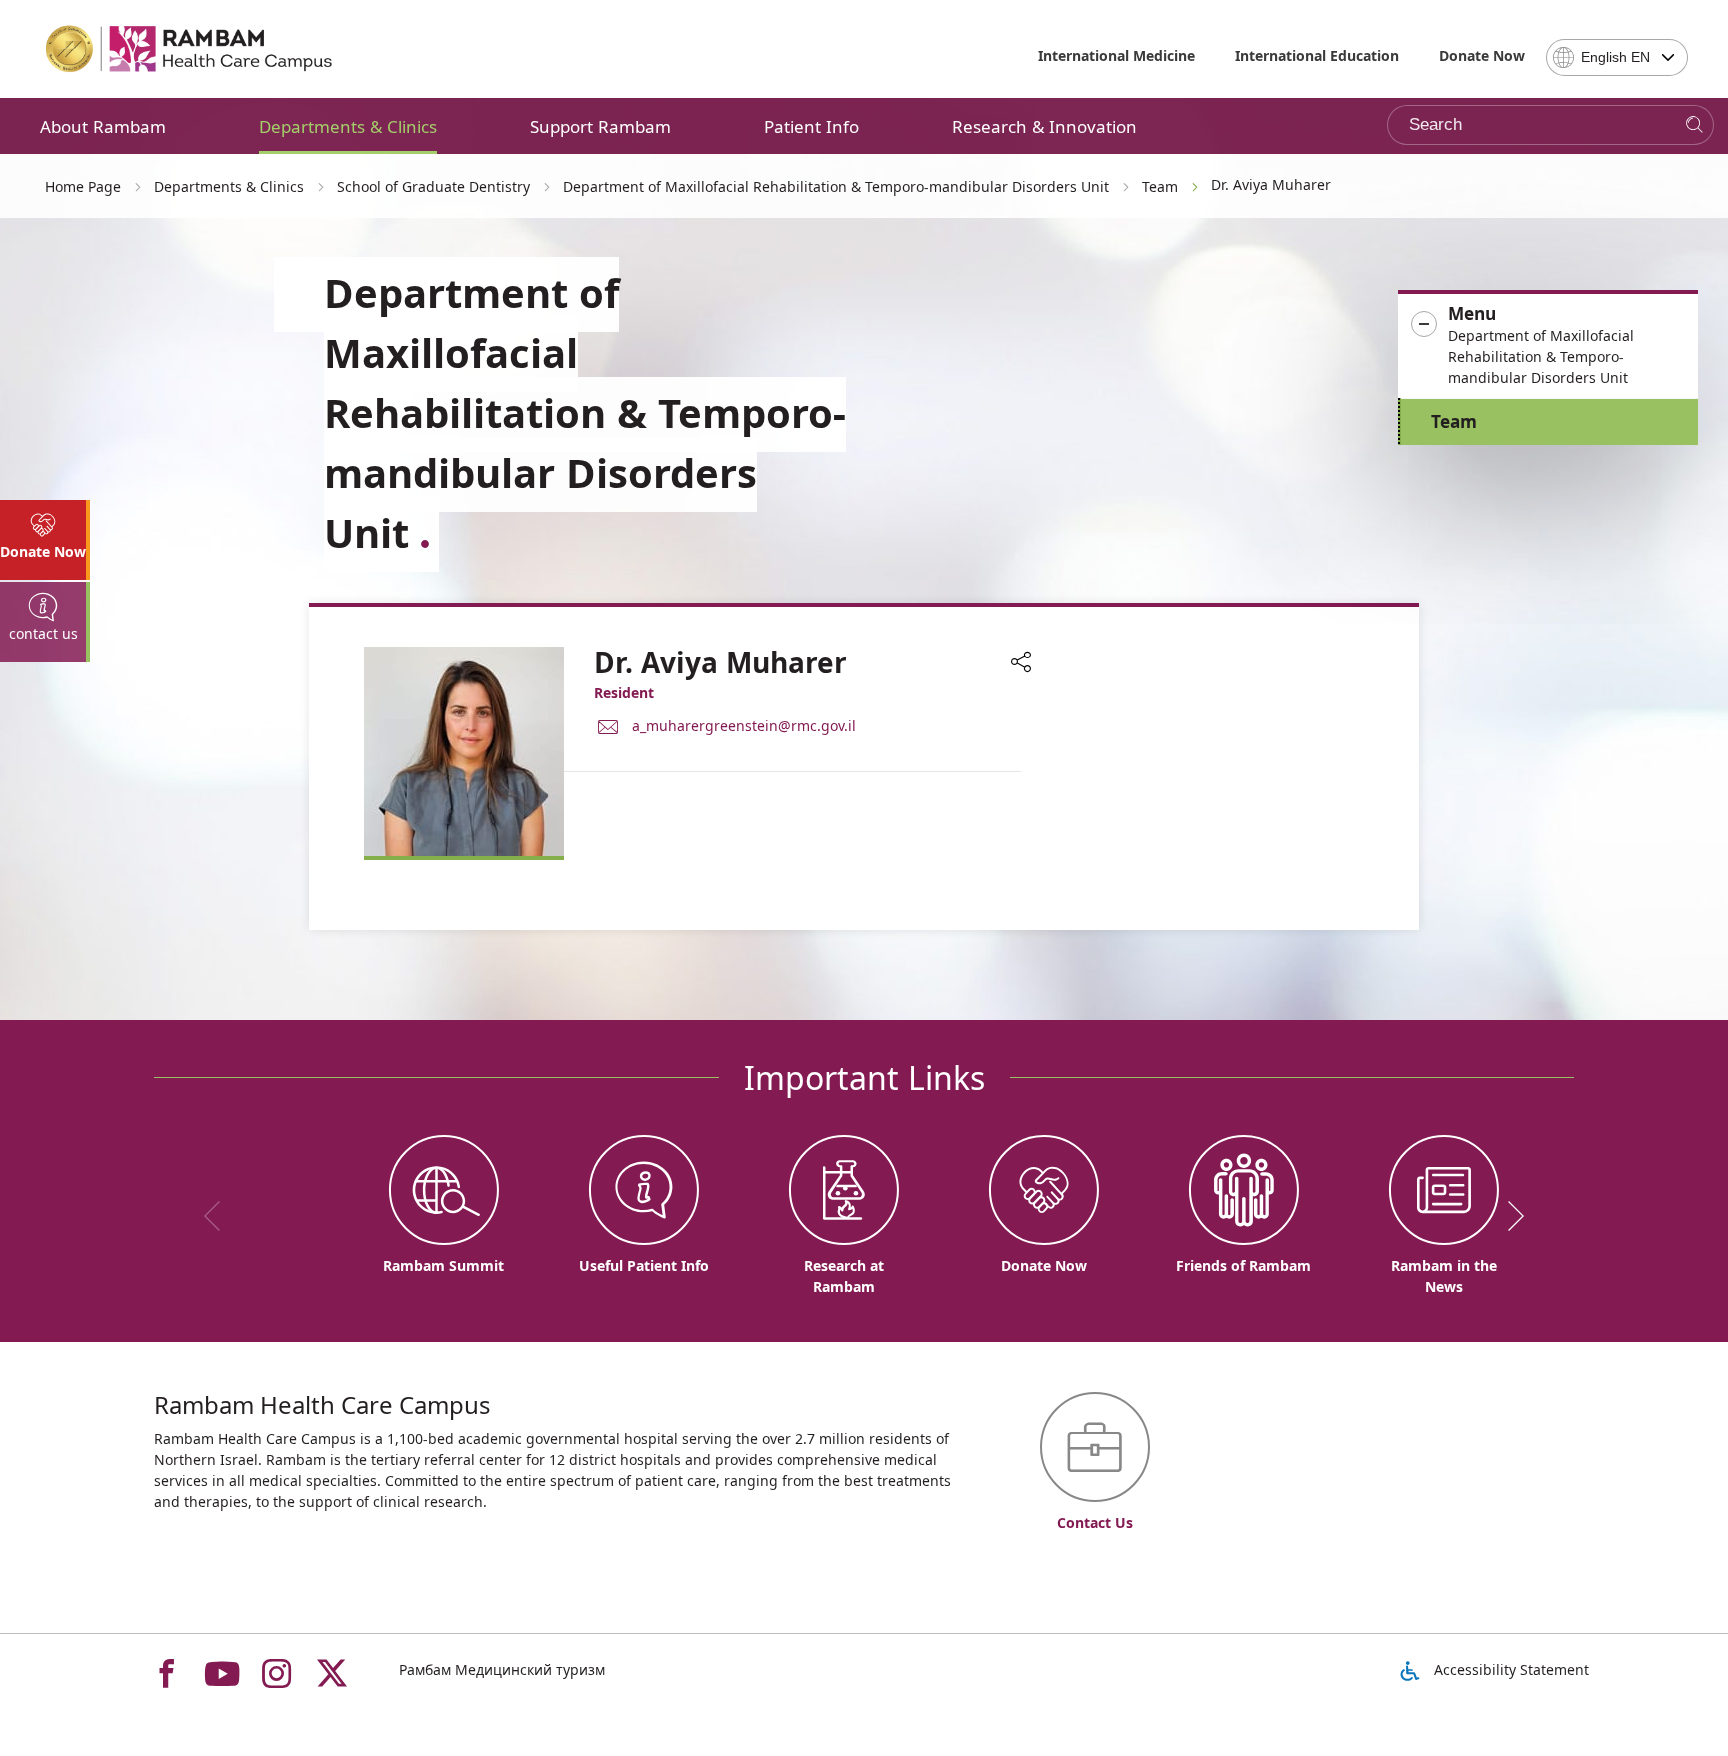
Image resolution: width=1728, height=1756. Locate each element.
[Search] (1694, 125)
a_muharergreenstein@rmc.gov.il (744, 725)
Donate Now (1482, 55)
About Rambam (103, 126)
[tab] (45, 540)
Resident (624, 692)
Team (1454, 421)
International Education (1317, 55)
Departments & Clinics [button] (348, 126)
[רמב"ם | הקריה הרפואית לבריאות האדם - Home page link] (190, 49)
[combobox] (1617, 57)
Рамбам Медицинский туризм (502, 1669)
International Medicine (1116, 55)
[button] (1548, 346)
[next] (1509, 1216)
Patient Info (811, 126)
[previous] (219, 1216)
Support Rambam (600, 126)
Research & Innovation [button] (1044, 126)
